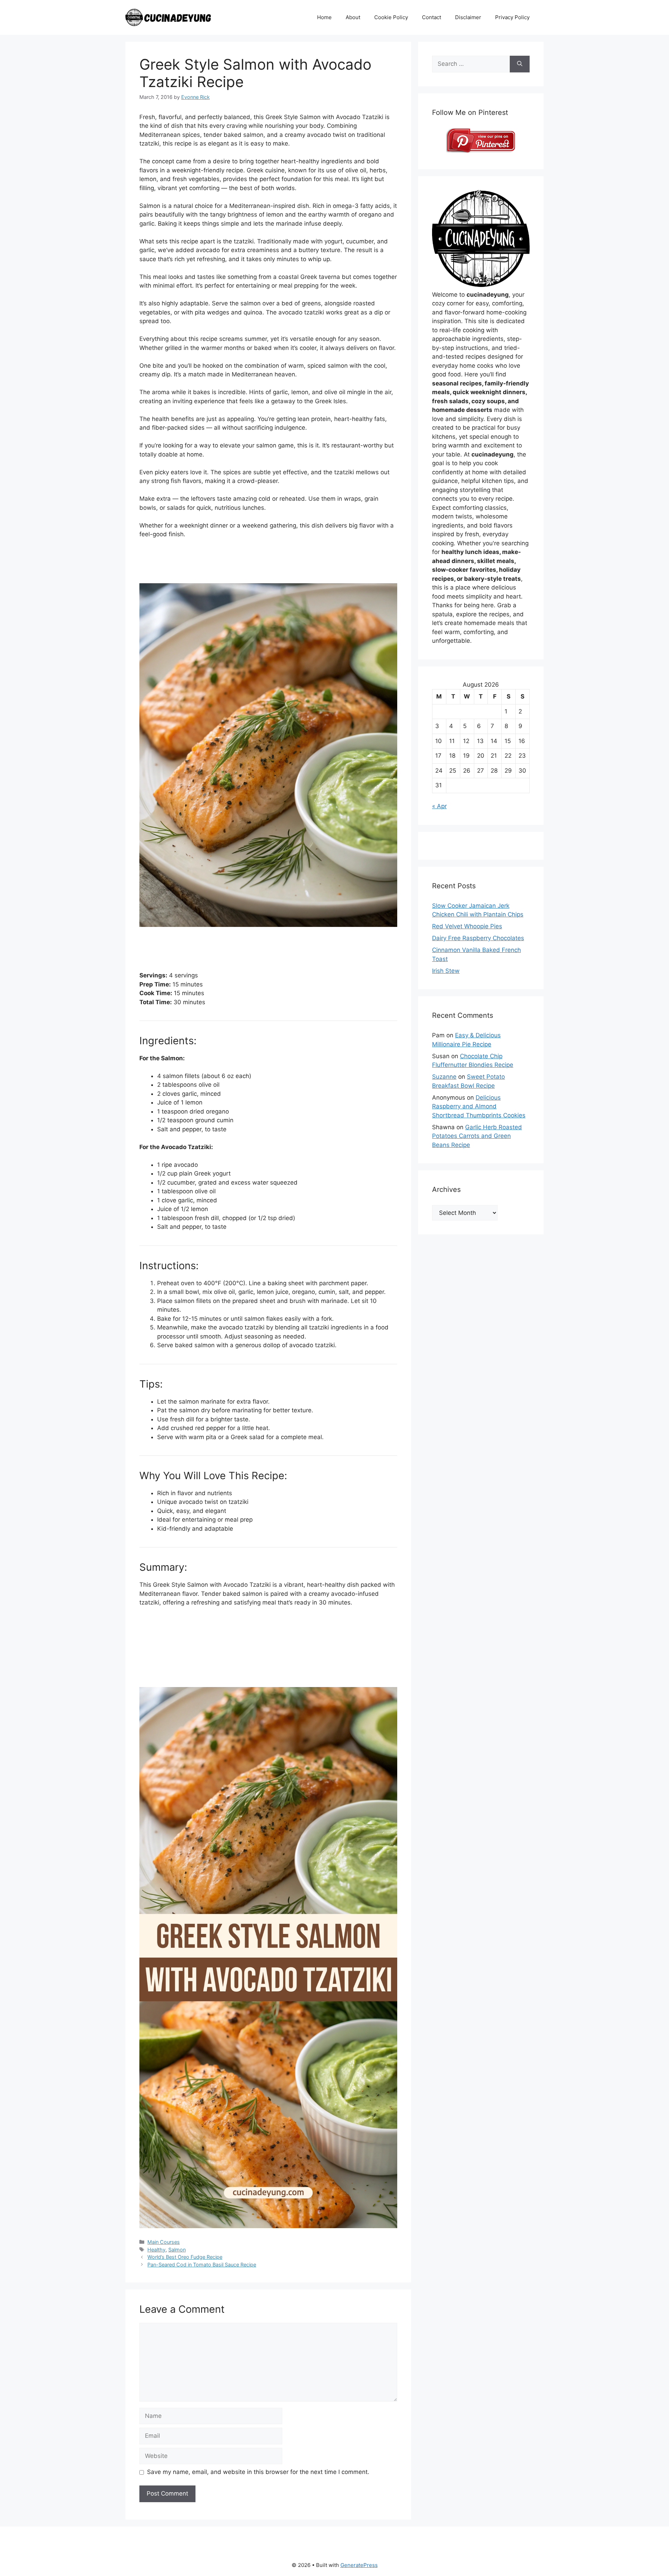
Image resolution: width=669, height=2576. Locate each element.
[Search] (520, 64)
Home (324, 17)
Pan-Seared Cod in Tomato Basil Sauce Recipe (202, 2265)
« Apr (439, 806)
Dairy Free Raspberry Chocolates (478, 938)
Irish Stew (446, 971)
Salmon (177, 2250)
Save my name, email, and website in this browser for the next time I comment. (258, 2472)
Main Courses (164, 2242)
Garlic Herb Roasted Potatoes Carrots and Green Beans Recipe (477, 1136)
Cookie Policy (391, 17)
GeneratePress (359, 2565)
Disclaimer (468, 17)
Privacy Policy (512, 17)
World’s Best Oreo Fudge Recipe (185, 2257)
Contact (432, 17)
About (353, 17)
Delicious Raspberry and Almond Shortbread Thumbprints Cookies (479, 1106)
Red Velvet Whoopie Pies (467, 926)
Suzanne (444, 1077)
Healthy (156, 2250)
